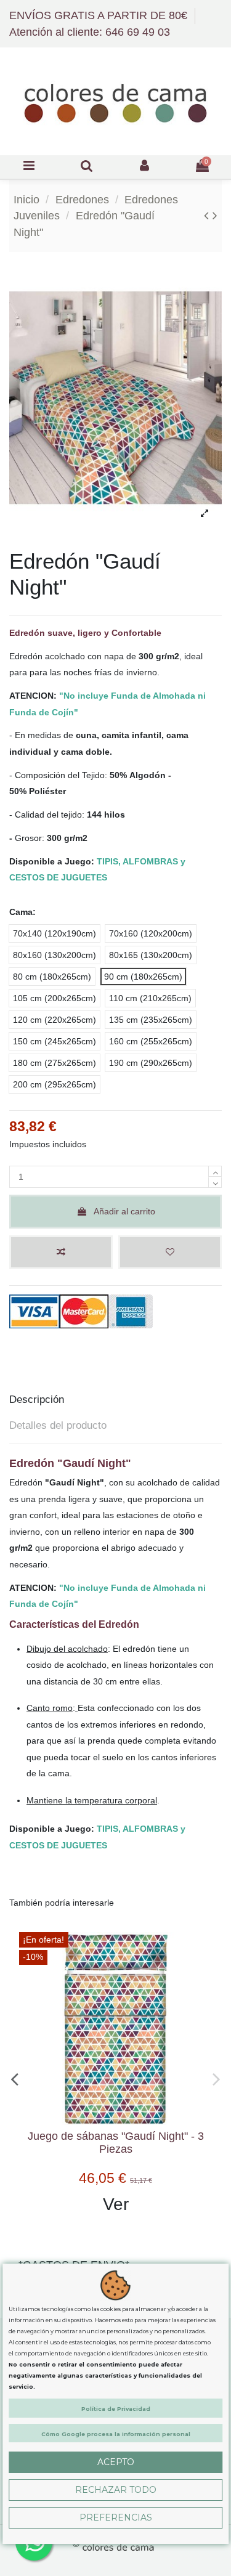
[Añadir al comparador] (61, 1252)
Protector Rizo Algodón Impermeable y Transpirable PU (112, 2143)
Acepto (116, 2462)
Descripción (37, 1400)
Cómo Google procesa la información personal (116, 2434)
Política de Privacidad (116, 2409)
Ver (112, 2204)
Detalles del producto (58, 1425)
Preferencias (116, 2517)
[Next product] (215, 215)
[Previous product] (208, 215)
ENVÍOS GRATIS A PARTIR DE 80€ (100, 15)
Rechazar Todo (116, 2490)
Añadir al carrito (124, 1211)
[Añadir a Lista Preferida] (170, 1252)
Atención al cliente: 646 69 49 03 (90, 32)
